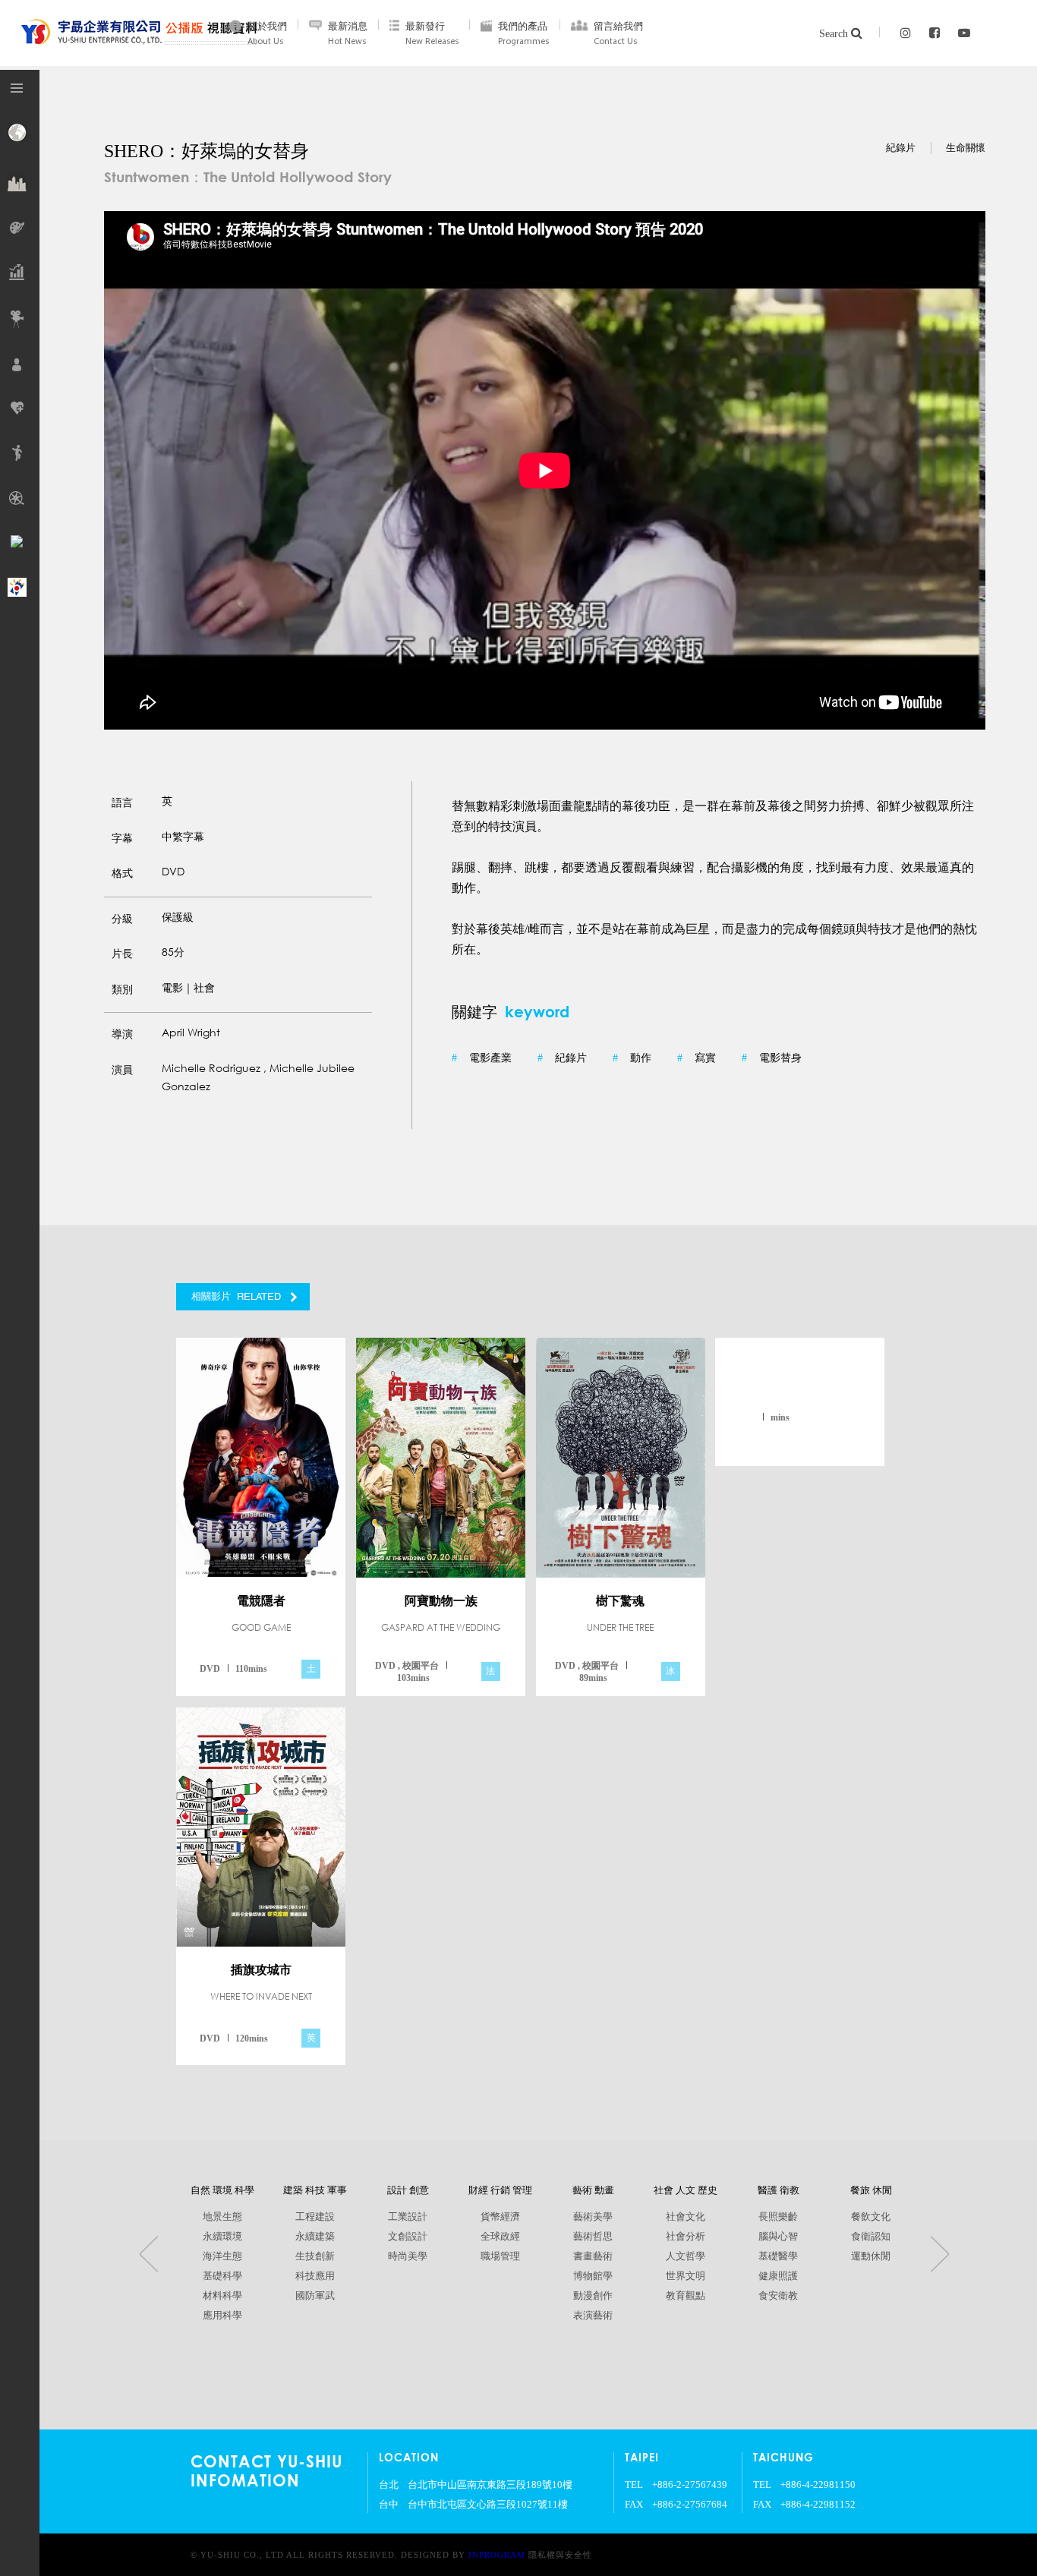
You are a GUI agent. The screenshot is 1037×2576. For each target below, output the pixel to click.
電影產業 (482, 1058)
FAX (634, 2505)
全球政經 (500, 2237)
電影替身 (772, 1058)
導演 (122, 1034)
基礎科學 (222, 2276)
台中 (389, 2505)
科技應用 (315, 2276)
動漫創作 (593, 2296)
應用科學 (222, 2316)
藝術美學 (593, 2217)
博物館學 (593, 2276)
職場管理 (500, 2256)
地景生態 (222, 2217)
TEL (634, 2485)
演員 (122, 1070)
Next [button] (940, 2254)
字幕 (122, 838)
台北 (389, 2485)
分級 (122, 919)
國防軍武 (315, 2296)
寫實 (697, 1058)
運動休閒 (871, 2256)
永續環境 (222, 2237)
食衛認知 (871, 2237)
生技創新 (315, 2256)
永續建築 (315, 2237)
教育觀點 (686, 2296)
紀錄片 (562, 1058)
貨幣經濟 (500, 2217)
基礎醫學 (778, 2256)
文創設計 (408, 2237)
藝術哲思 (593, 2237)
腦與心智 (778, 2237)
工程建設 (315, 2217)
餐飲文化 (871, 2217)
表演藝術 (593, 2316)
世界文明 (686, 2276)
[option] (545, 470)
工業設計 (408, 2217)
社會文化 (686, 2217)
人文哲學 (686, 2256)
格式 (122, 873)
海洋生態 (222, 2256)
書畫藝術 (593, 2256)
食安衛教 (778, 2296)
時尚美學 (408, 2256)
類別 (122, 989)
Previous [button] (149, 2254)
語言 (122, 802)
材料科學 (222, 2296)
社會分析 (686, 2237)
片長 (122, 954)
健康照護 (778, 2276)
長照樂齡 (778, 2217)
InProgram (497, 2555)
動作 (632, 1058)
